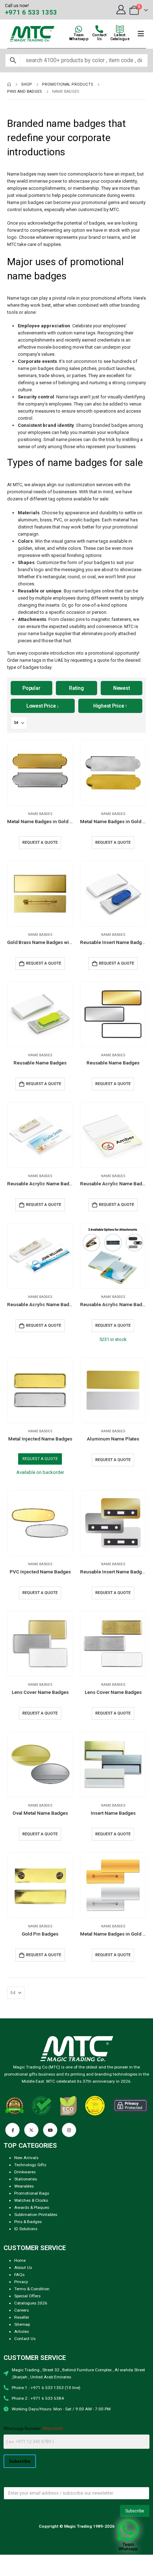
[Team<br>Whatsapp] (79, 29)
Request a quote (40, 842)
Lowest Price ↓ (43, 706)
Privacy (21, 2282)
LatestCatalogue (120, 37)
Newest (122, 688)
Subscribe (20, 2461)
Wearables (24, 2186)
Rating (76, 688)
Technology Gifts (30, 2165)
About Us (23, 2268)
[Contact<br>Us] (99, 29)
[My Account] (121, 10)
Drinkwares (25, 2172)
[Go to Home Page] (9, 85)
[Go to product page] (40, 773)
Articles (22, 2331)
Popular (31, 688)
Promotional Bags (32, 2193)
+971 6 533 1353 (31, 12)
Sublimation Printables (36, 2215)
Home (20, 2260)
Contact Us (25, 2339)
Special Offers (27, 2296)
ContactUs (99, 37)
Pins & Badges (28, 2222)
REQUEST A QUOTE (40, 1459)
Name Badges (40, 814)
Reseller (22, 2317)
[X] (31, 2130)
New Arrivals (26, 2158)
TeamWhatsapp (79, 37)
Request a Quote (44, 963)
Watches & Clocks (31, 2200)
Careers (22, 2310)
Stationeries (26, 2179)
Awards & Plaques (32, 2207)
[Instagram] (69, 2130)
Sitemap (22, 2324)
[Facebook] (12, 2130)
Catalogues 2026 (31, 2303)
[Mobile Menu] (141, 34)
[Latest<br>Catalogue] (120, 29)
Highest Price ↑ (110, 706)
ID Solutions (26, 2229)
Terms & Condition (32, 2289)
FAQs (19, 2275)
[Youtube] (50, 2130)
